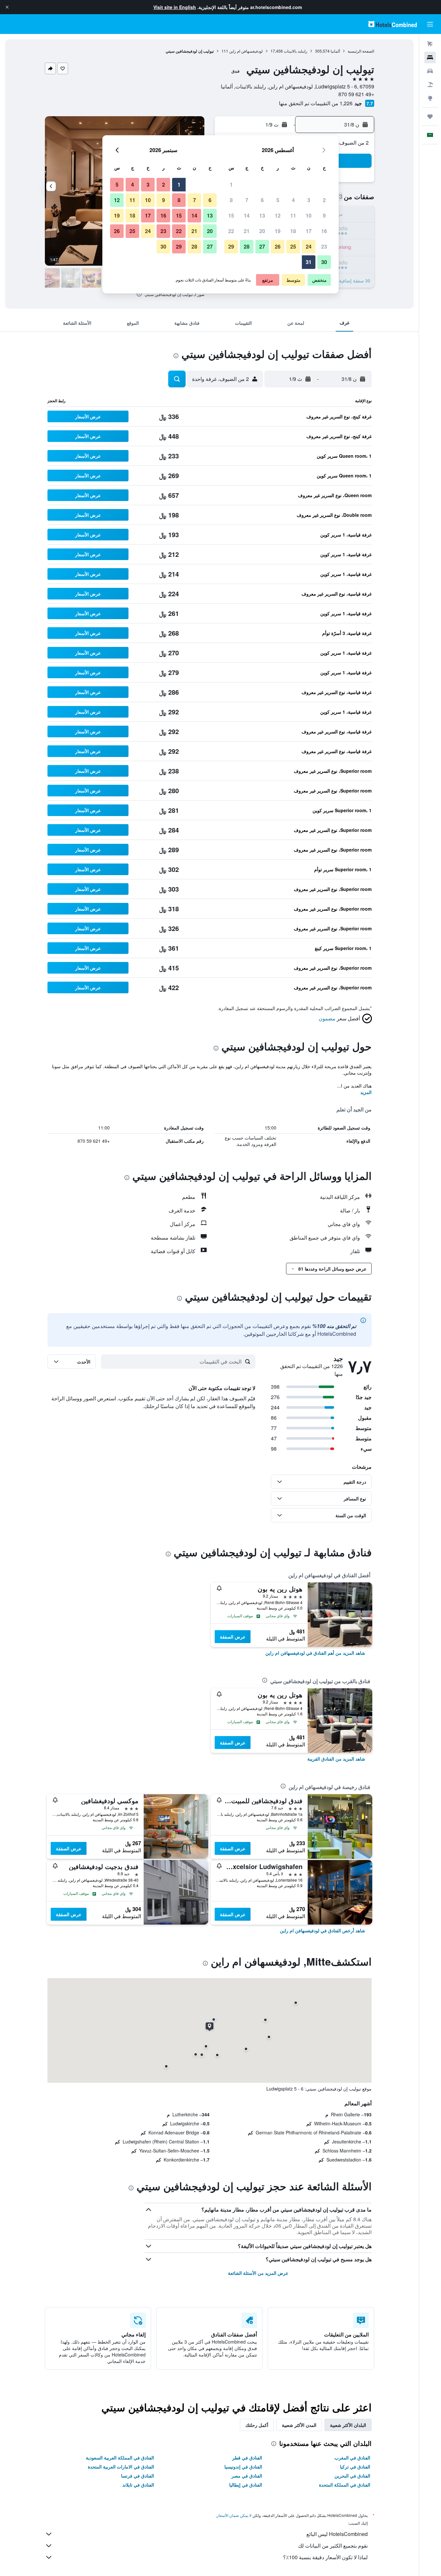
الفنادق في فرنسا (138, 2476)
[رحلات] (430, 117)
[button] (7, 7)
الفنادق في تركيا (355, 2467)
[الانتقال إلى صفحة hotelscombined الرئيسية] (393, 24)
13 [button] (262, 215)
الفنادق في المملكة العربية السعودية (120, 2458)
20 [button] (262, 231)
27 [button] (262, 246)
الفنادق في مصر (247, 2476)
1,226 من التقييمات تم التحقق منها (316, 103)
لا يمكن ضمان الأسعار (234, 2515)
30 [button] (324, 262)
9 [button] (324, 215)
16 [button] (324, 231)
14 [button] (247, 215)
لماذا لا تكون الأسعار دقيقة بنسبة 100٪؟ (325, 2557)
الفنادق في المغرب (352, 2458)
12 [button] (278, 215)
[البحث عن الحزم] (430, 85)
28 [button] (247, 246)
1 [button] (231, 184)
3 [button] (309, 200)
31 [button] (309, 262)
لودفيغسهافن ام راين (246, 51)
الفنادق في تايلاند (138, 2485)
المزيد (366, 1092)
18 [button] (293, 231)
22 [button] (231, 231)
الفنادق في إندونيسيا (243, 2467)
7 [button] (247, 200)
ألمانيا (335, 51)
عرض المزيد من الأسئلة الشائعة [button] (258, 2273)
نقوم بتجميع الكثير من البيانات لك (333, 2545)
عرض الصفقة (233, 1637)
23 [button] (324, 246)
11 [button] (293, 215)
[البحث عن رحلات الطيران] (430, 44)
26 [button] (278, 246)
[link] (315, 1653)
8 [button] (231, 200)
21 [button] (247, 231)
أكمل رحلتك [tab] (257, 2425)
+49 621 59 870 (356, 94)
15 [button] (231, 215)
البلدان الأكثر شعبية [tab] (348, 2425)
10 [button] (309, 215)
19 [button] (278, 231)
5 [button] (278, 200)
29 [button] (231, 246)
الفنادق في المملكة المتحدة (345, 2485)
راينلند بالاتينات (296, 51)
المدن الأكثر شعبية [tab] (299, 2425)
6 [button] (262, 200)
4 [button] (293, 200)
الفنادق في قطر (247, 2458)
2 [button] (324, 200)
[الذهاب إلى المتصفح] (430, 98)
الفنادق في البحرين (352, 2476)
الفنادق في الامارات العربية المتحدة (121, 2467)
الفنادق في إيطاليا (246, 2485)
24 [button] (309, 246)
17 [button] (309, 231)
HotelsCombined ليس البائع (337, 2534)
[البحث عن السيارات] (430, 71)
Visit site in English (175, 7)
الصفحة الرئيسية (361, 51)
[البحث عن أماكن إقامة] (430, 57)
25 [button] (293, 246)
